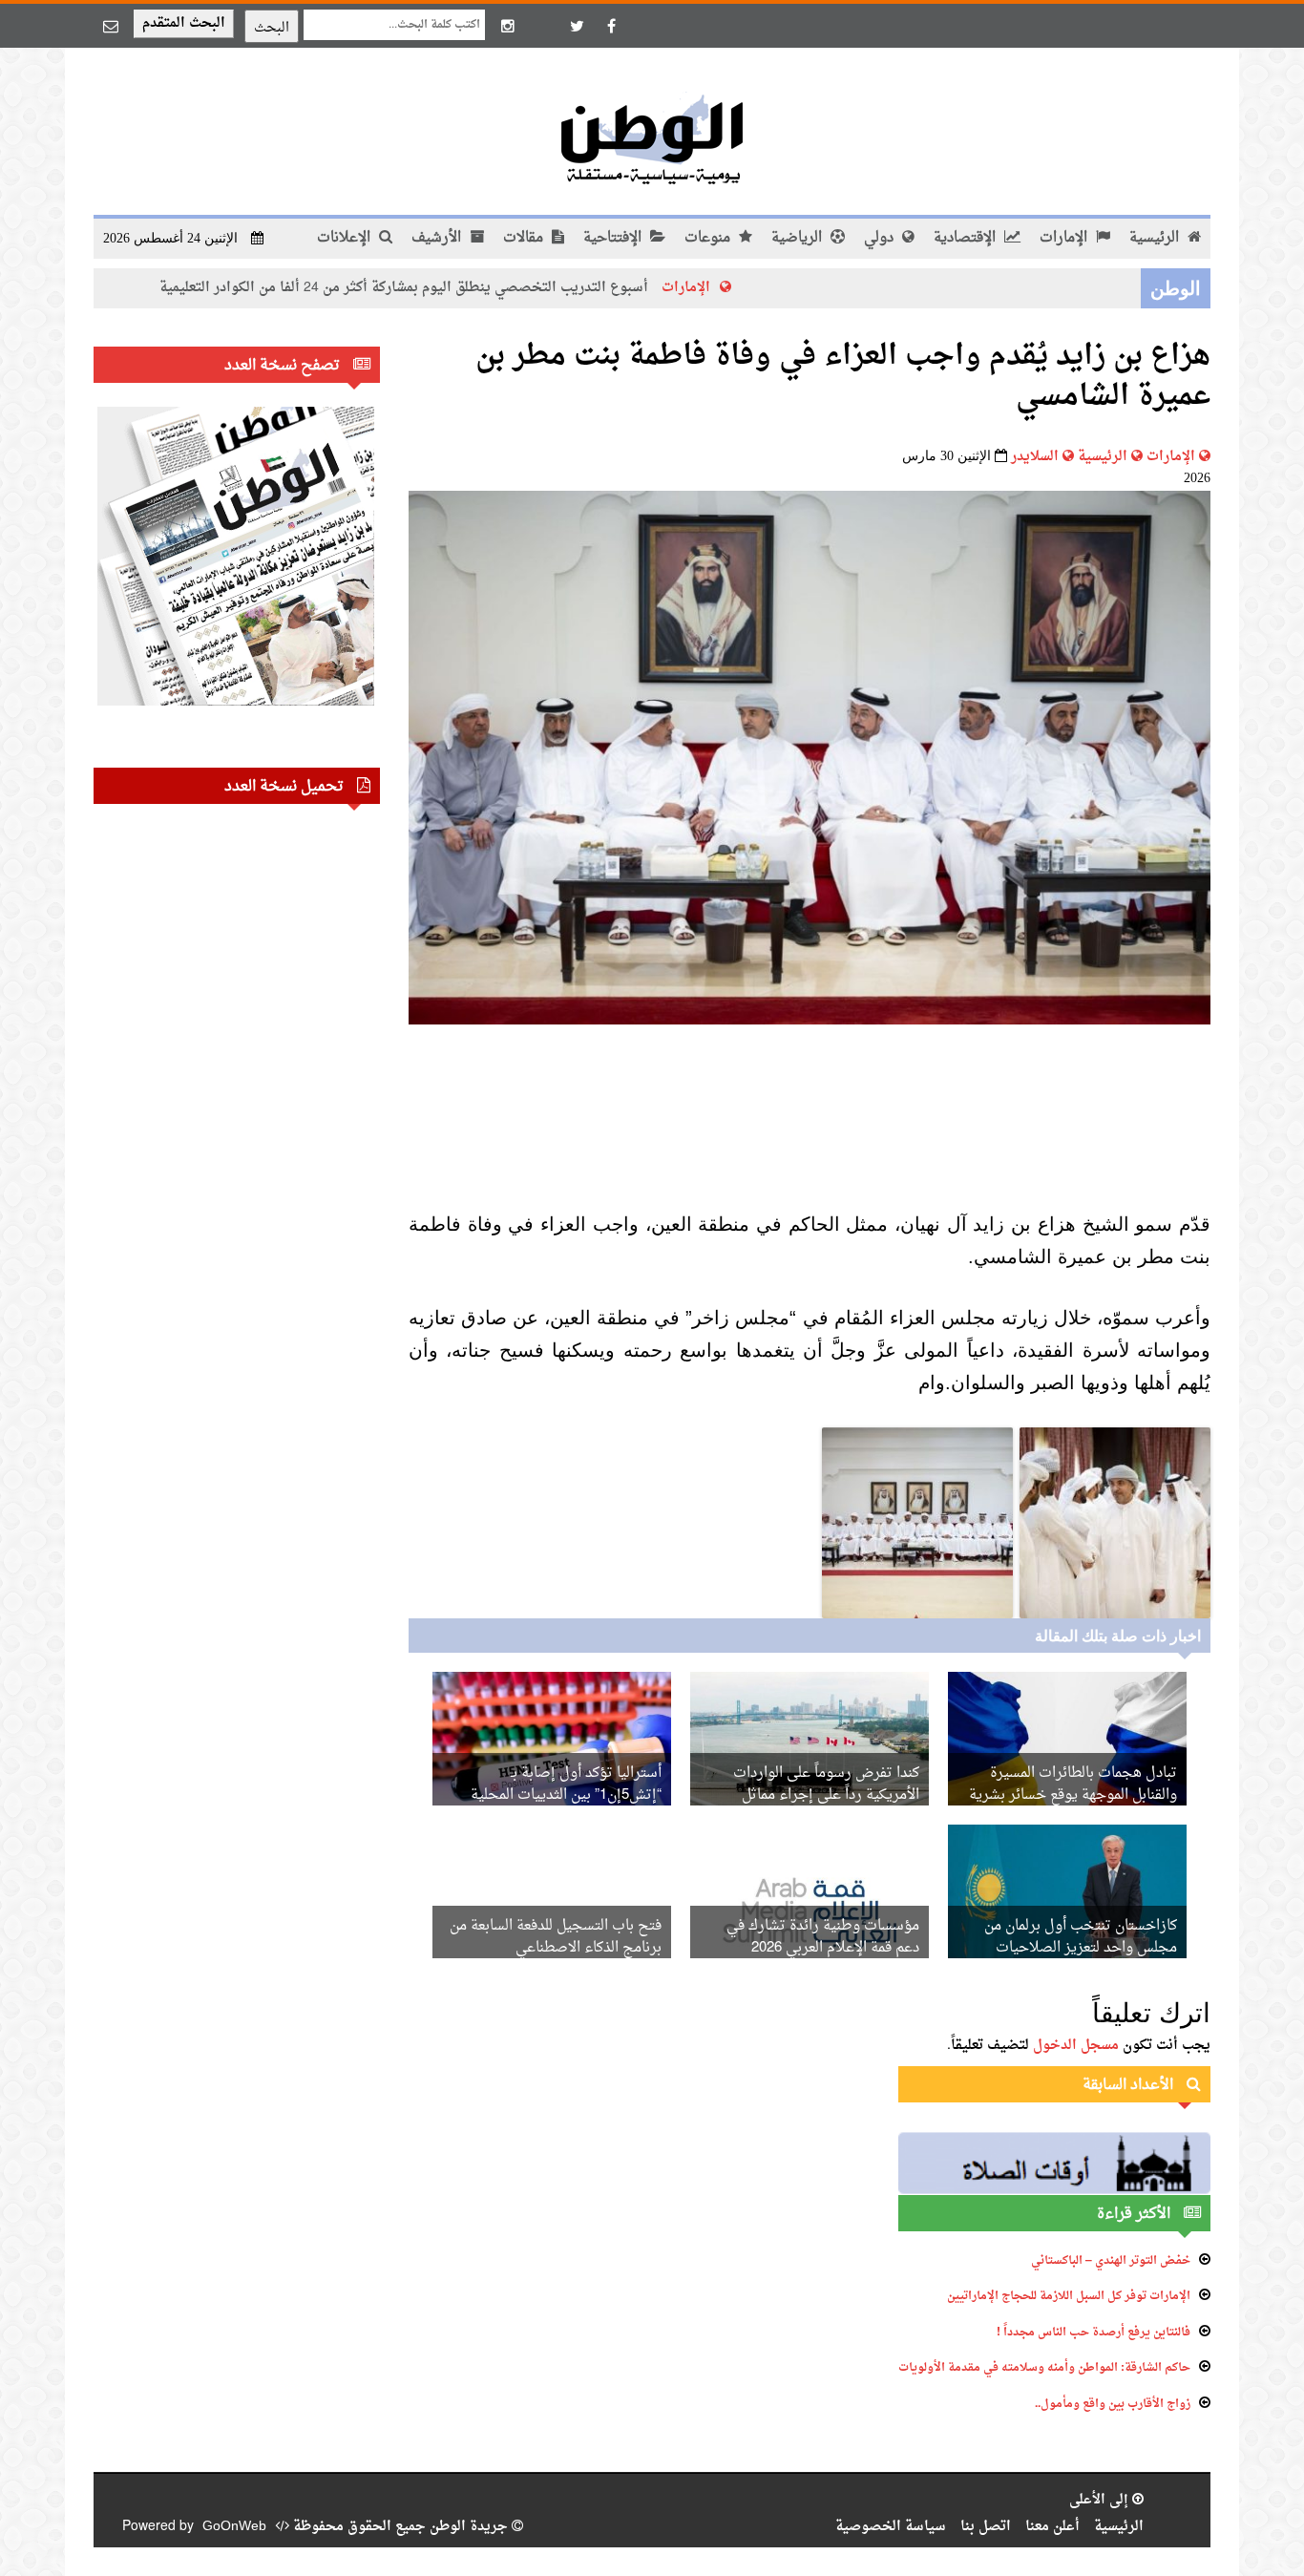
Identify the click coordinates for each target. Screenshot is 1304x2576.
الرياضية (799, 238)
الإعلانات (346, 238)
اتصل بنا (986, 2527)
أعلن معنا (1052, 2527)
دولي (881, 238)
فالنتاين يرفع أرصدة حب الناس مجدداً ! (1094, 2333)
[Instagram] (508, 26)
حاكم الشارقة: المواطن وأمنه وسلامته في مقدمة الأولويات (1044, 2368)
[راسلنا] (111, 26)
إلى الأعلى (1101, 2500)
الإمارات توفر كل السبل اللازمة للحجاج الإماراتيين (1069, 2296)
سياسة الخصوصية (891, 2527)
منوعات (709, 238)
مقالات (525, 238)
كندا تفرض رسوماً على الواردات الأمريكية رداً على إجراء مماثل (826, 1784)
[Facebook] (611, 26)
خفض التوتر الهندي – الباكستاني (1111, 2261)
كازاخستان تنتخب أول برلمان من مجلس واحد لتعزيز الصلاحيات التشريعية (1081, 1948)
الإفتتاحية (614, 238)
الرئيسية (1156, 238)
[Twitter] (577, 26)
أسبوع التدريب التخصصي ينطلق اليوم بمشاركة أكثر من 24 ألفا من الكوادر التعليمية (492, 288)
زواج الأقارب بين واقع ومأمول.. (1113, 2404)
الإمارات (1065, 238)
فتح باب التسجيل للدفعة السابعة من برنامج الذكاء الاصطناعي (556, 1937)
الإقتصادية (967, 238)
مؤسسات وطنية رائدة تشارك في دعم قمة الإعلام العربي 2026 (823, 1937)
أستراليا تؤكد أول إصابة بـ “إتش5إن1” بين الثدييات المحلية (566, 1784)
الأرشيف (438, 238)
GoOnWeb (234, 2527)
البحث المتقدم (184, 23)
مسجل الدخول (1076, 2046)
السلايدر (1035, 457)
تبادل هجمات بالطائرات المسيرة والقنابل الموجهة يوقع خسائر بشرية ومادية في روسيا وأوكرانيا (1073, 1795)
